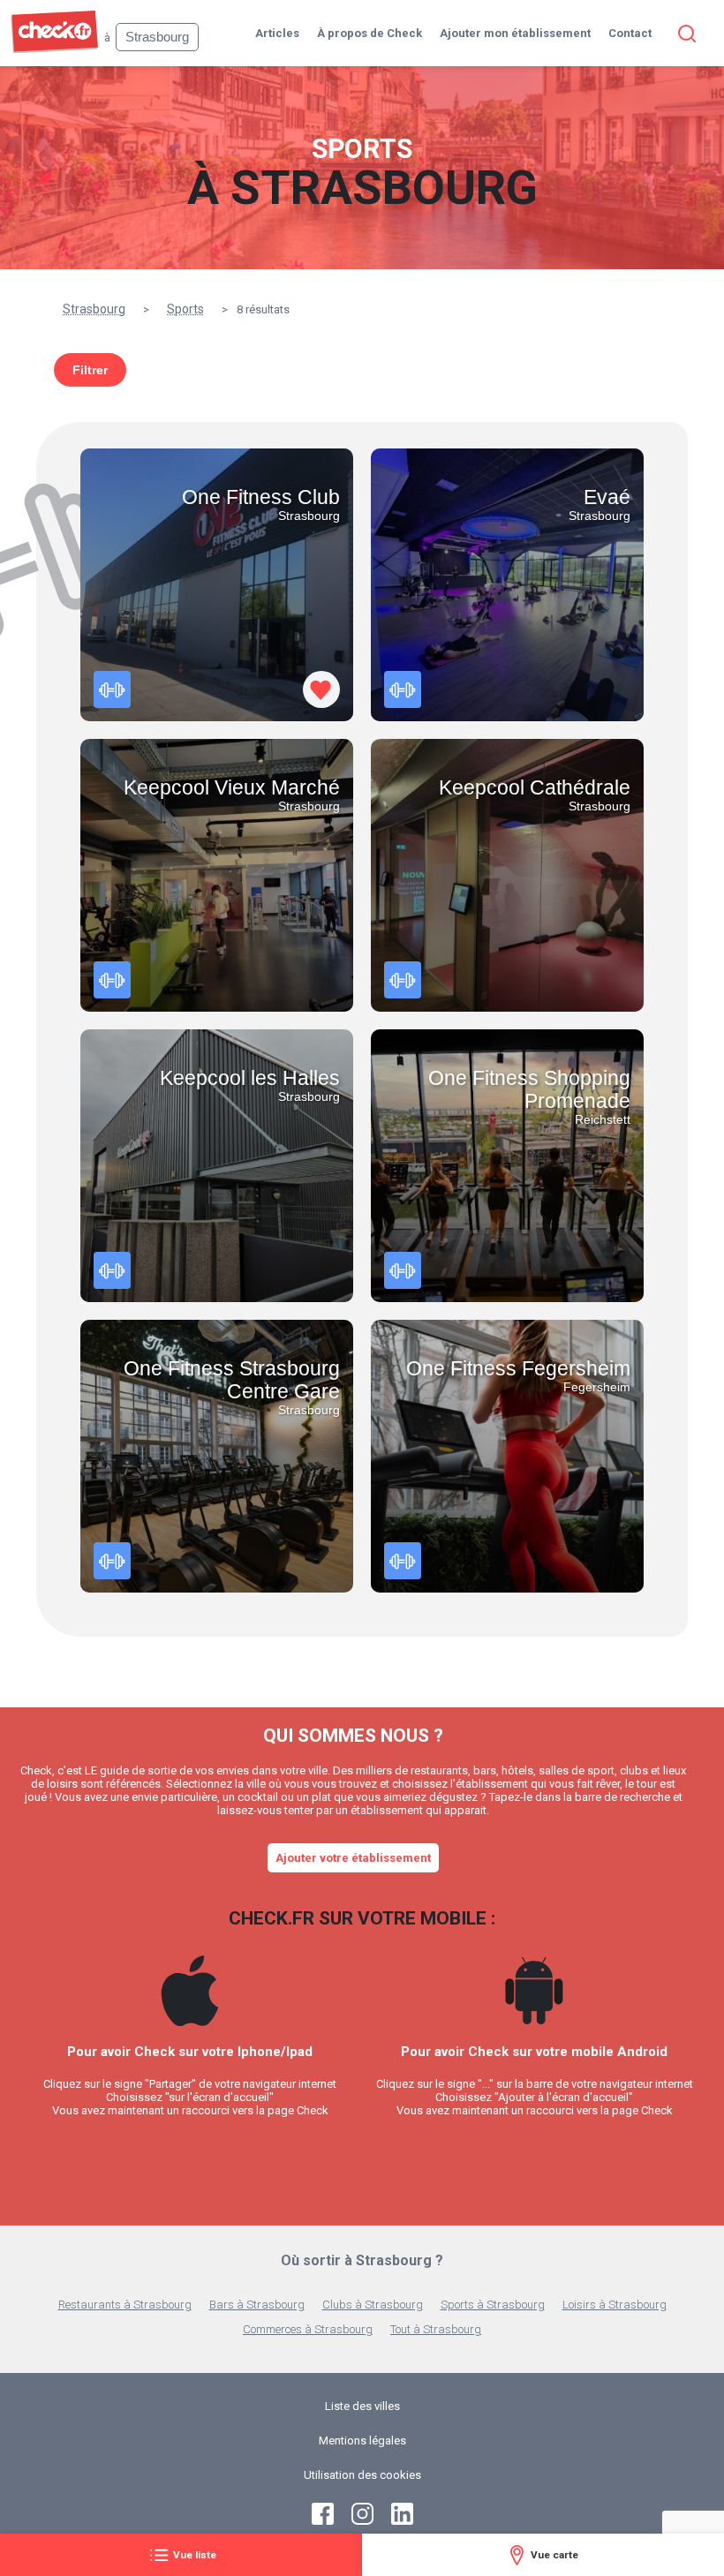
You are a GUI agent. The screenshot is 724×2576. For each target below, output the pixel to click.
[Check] (54, 49)
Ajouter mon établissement (515, 33)
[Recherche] (683, 34)
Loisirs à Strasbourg (615, 2305)
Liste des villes (362, 2406)
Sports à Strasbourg (493, 2305)
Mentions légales (362, 2440)
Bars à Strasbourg (257, 2305)
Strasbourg (94, 309)
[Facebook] (323, 2521)
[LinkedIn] (402, 2521)
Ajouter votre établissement (353, 1858)
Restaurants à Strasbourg (125, 2305)
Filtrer (90, 370)
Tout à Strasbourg (436, 2329)
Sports (185, 309)
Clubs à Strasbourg (373, 2305)
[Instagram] (362, 2521)
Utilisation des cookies (362, 2475)
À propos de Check (370, 33)
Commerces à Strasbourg (308, 2329)
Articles (277, 33)
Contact (630, 33)
